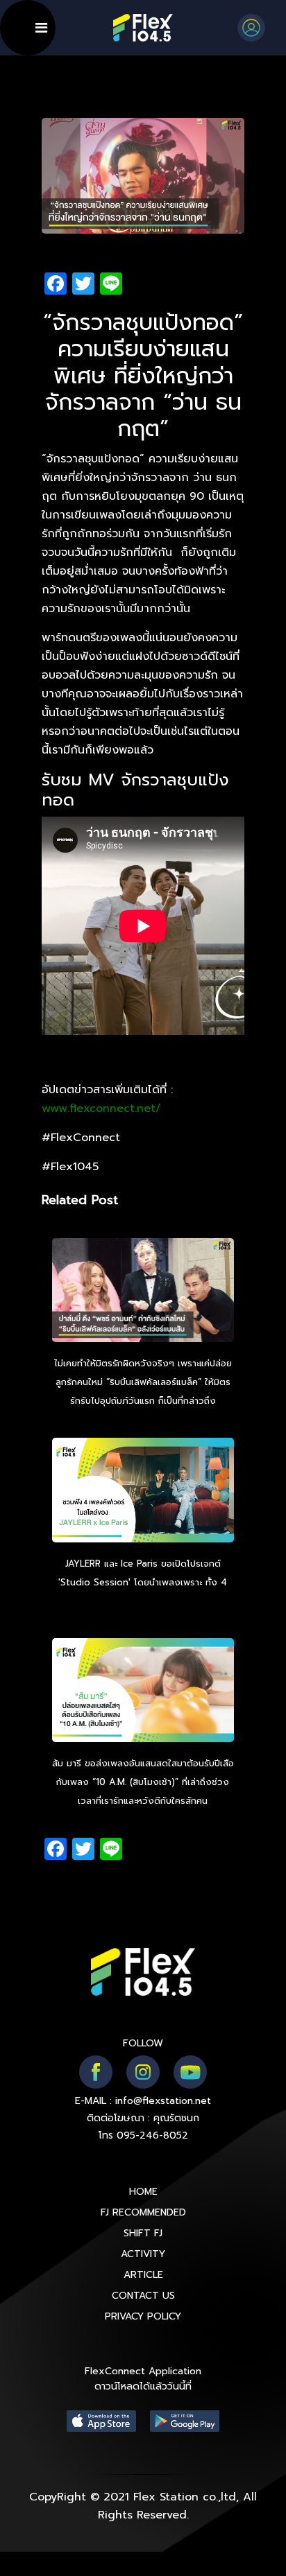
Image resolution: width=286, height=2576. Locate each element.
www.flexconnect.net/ (101, 1108)
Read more (143, 1601)
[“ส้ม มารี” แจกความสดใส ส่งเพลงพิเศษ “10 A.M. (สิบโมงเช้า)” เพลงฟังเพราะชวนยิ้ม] (143, 1691)
